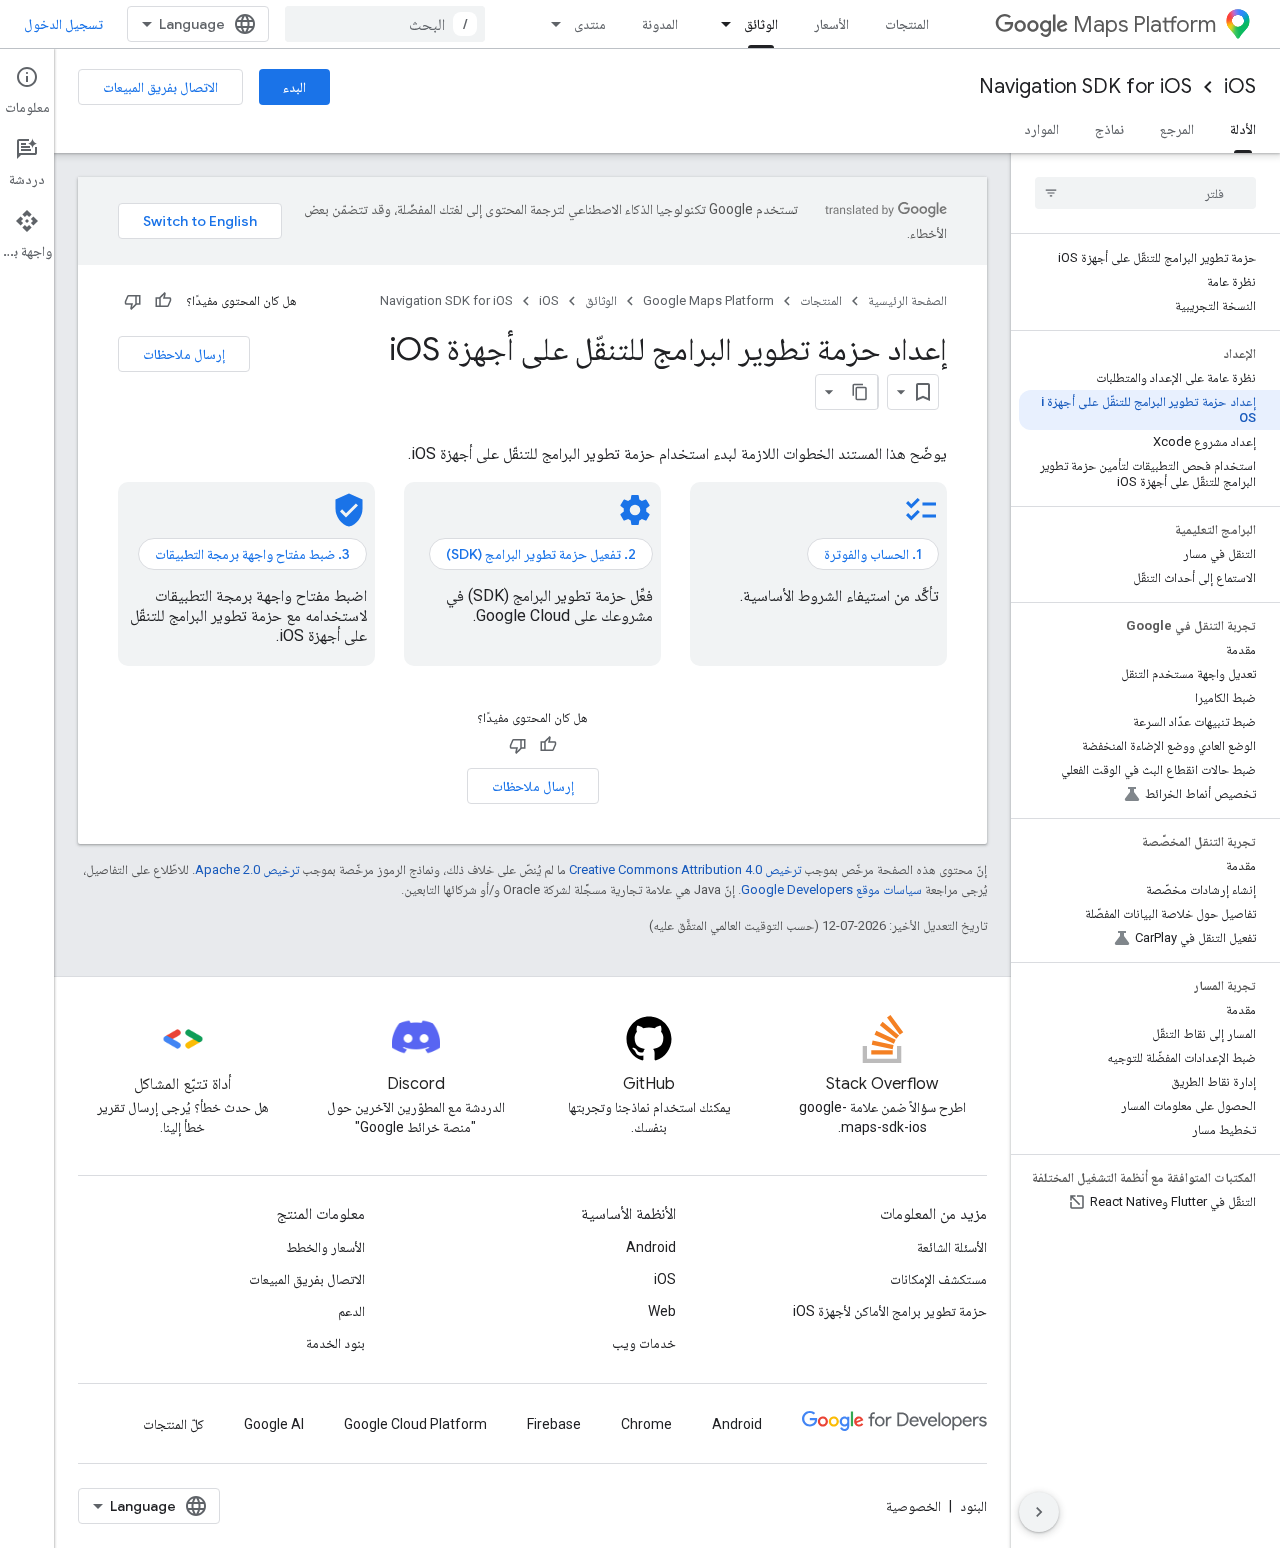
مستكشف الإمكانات (938, 1279)
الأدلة (1243, 129)
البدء (294, 87)
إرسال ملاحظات (184, 354)
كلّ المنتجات (173, 1424)
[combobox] (385, 24)
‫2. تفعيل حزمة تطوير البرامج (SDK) (541, 554)
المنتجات (907, 24)
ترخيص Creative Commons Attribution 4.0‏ (685, 869)
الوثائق (761, 24)
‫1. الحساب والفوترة (873, 554)
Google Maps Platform (708, 300)
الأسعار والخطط (325, 1247)
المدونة (660, 24)
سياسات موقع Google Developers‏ (831, 889)
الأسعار (831, 24)
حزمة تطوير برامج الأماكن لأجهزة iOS (890, 1311)
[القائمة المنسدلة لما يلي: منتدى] (550, 24)
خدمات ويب (644, 1343)
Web (662, 1311)
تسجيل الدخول (63, 24)
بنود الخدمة (335, 1343)
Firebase (554, 1424)
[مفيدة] (163, 301)
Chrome (646, 1424)
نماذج (1109, 129)
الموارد (1041, 129)
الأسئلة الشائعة (952, 1247)
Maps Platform (1144, 24)
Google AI (274, 1424)
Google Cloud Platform (415, 1424)
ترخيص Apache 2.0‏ (247, 869)
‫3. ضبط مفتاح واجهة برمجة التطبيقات (252, 554)
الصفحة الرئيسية (907, 300)
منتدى (590, 24)
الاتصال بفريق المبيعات (160, 87)
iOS (1240, 86)
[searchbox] (1145, 193)
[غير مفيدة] (133, 301)
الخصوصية (913, 1506)
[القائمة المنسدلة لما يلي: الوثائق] (720, 24)
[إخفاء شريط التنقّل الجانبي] (1039, 1512)
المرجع (1177, 129)
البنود (973, 1506)
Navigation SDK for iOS (1085, 86)
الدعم (351, 1311)
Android (651, 1247)
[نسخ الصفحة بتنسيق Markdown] (860, 392)
